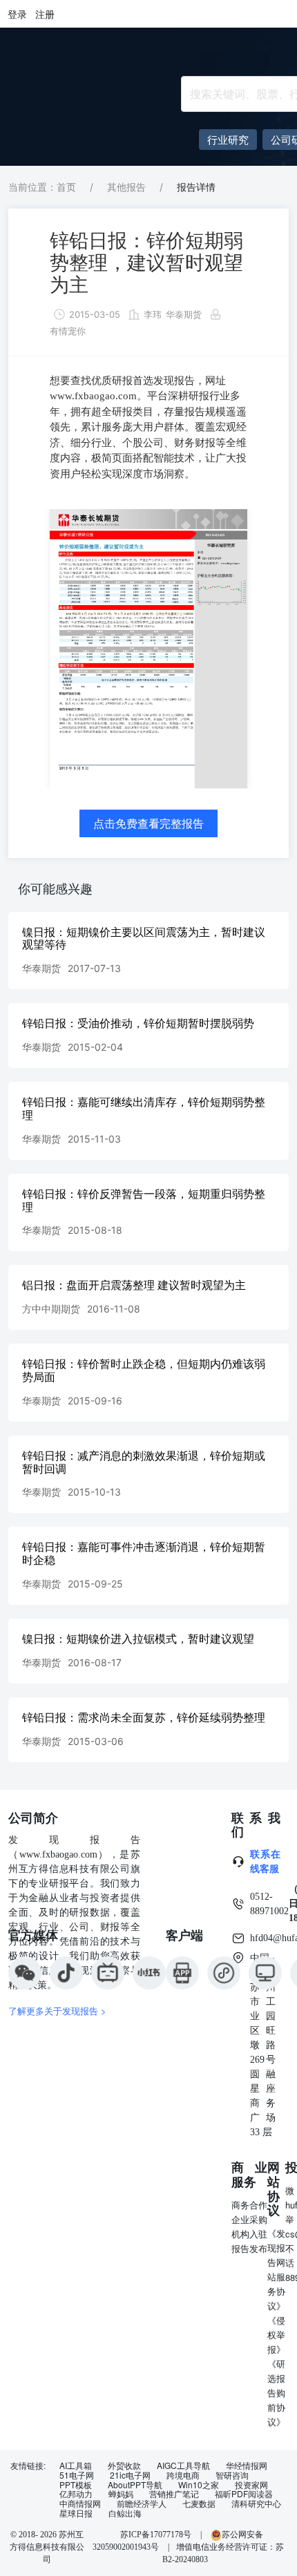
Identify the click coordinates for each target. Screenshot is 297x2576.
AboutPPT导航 (135, 2485)
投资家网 (251, 2485)
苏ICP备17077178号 (156, 2535)
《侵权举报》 (276, 2335)
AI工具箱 (76, 2465)
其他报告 (126, 187)
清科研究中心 (256, 2503)
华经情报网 (247, 2465)
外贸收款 (124, 2465)
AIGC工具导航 (183, 2465)
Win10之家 (199, 2485)
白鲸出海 (125, 2513)
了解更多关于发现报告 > (57, 2011)
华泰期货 (184, 314)
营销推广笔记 (174, 2494)
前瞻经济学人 (142, 2503)
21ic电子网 (130, 2475)
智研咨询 (232, 2475)
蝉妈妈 (121, 2494)
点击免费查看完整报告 (148, 823)
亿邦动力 (76, 2494)
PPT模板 (76, 2485)
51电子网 (77, 2475)
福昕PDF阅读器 (244, 2494)
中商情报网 (80, 2503)
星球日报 (76, 2513)
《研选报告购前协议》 (276, 2393)
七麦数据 (199, 2503)
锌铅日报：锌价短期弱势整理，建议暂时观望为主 (146, 263)
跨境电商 (183, 2475)
